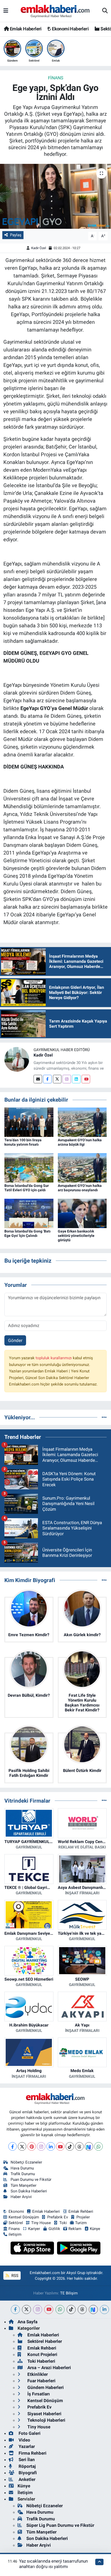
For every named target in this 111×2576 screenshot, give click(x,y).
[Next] (89, 2146)
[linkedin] (104, 2309)
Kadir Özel (39, 248)
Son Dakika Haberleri (29, 2191)
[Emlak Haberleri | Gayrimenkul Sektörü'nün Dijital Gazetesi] (55, 11)
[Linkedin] (76, 1079)
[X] (22, 2146)
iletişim (15, 2234)
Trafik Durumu (23, 2174)
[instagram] (38, 2309)
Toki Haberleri (41, 2361)
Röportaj (27, 2466)
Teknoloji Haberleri (46, 2420)
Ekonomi (16, 2211)
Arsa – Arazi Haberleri (49, 2368)
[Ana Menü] (6, 11)
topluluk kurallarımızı (54, 1358)
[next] (93, 2309)
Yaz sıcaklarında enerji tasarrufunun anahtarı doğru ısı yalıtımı (53, 2564)
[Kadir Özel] (17, 1059)
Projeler (83, 2217)
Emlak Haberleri (25, 29)
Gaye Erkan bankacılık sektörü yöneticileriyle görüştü (76, 1236)
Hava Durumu (22, 2168)
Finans (56, 78)
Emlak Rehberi (81, 2211)
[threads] (82, 2309)
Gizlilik (54, 2229)
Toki (63, 2223)
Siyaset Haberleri (44, 2414)
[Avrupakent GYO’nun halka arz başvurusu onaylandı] (82, 1167)
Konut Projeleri (42, 2354)
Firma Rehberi (32, 2453)
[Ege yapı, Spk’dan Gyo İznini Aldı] (55, 196)
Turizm (81, 2223)
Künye (95, 2229)
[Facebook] (47, 1079)
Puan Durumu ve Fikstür (31, 2180)
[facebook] (15, 2309)
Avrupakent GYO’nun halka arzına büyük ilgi (80, 1142)
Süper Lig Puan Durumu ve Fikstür (60, 2525)
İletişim (25, 2493)
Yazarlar (26, 2446)
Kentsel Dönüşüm (24, 2217)
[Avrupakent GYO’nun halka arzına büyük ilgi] (82, 1122)
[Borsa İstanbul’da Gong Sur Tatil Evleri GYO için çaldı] (29, 1167)
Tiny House (41, 2223)
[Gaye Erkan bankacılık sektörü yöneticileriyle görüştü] (82, 1213)
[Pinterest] (32, 2146)
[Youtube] (86, 1079)
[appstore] (33, 2249)
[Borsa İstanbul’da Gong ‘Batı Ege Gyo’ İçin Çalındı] (29, 1213)
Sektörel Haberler (44, 2341)
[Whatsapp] (98, 2146)
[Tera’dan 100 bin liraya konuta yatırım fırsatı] (29, 1122)
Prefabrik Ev (58, 2217)
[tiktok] (71, 2309)
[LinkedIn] (51, 2146)
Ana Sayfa (27, 2322)
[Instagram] (67, 1079)
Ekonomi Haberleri (70, 29)
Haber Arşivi (21, 2197)
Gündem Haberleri (45, 2387)
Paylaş (16, 235)
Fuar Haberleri (41, 2381)
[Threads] (79, 2146)
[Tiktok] (70, 2146)
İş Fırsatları (38, 2394)
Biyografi (27, 2473)
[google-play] (79, 2249)
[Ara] (105, 11)
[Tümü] (104, 1417)
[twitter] (26, 2309)
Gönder (15, 1340)
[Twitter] (57, 1079)
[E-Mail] (38, 1079)
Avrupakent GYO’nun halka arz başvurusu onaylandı (80, 1188)
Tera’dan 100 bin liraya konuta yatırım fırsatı (23, 1142)
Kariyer (34, 2229)
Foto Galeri (29, 2433)
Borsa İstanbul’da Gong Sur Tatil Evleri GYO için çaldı (27, 1188)
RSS (14, 2276)
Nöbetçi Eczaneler (26, 2162)
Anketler (26, 2479)
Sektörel (16, 2223)
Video (24, 2440)
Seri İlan (26, 2460)
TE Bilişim (69, 2293)
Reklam (75, 2229)
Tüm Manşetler (23, 2185)
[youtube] (49, 2309)
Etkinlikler (37, 2374)
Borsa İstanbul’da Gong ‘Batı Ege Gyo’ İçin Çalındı (27, 1233)
